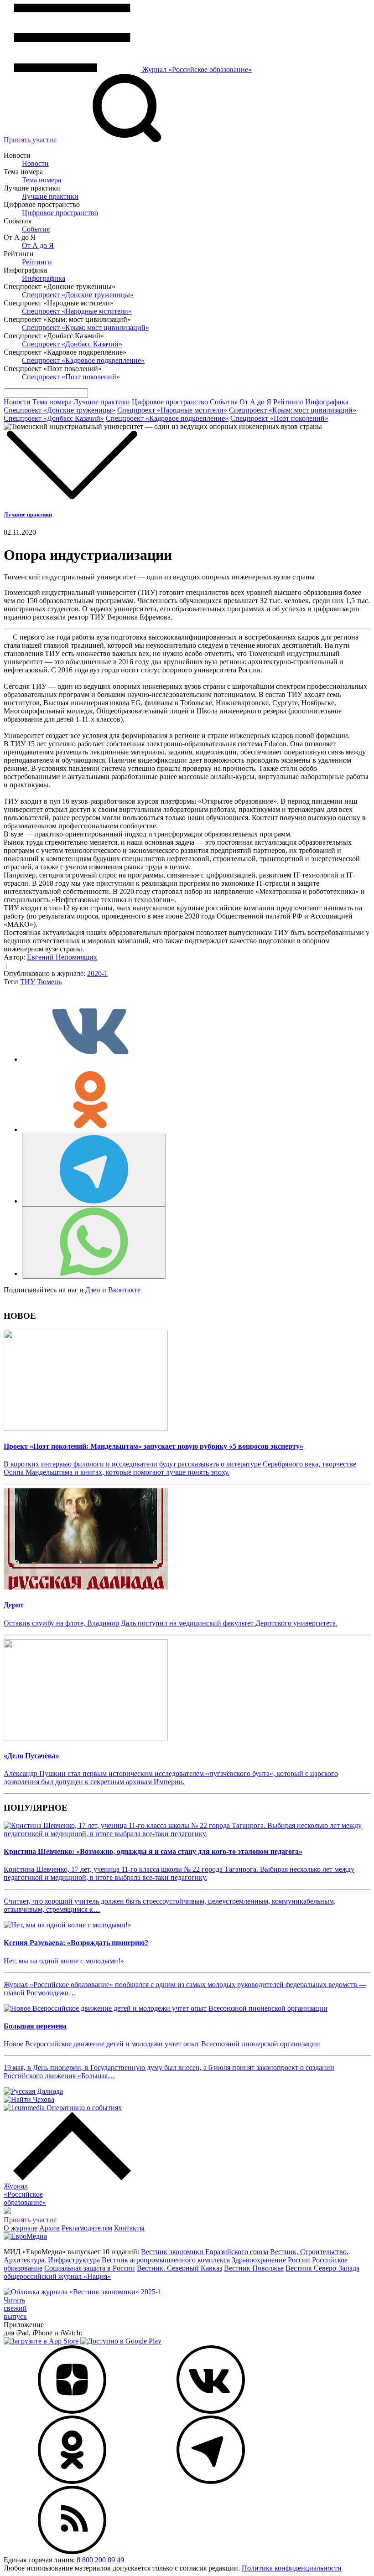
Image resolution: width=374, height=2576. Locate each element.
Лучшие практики (50, 196)
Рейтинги (37, 262)
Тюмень (49, 982)
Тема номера (42, 180)
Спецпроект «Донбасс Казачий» (72, 344)
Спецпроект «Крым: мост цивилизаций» (86, 328)
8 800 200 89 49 (100, 2560)
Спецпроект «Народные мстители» (77, 311)
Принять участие (30, 140)
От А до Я (38, 245)
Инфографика (44, 278)
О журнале (21, 2228)
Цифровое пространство (60, 213)
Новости (35, 163)
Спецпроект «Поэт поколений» (71, 377)
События (36, 229)
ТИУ (28, 982)
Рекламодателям (87, 2228)
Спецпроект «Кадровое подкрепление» (83, 360)
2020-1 (97, 973)
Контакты (129, 2228)
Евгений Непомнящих (62, 957)
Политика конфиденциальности (292, 2568)
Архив (49, 2228)
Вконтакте (124, 1290)
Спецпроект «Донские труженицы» (78, 295)
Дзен (93, 1290)
